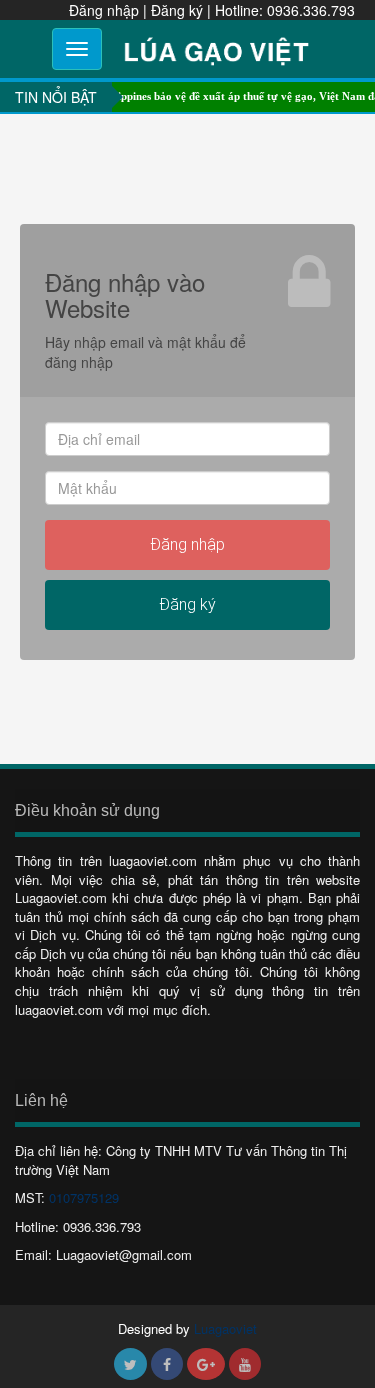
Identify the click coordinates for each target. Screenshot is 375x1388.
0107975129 (84, 1197)
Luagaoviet (225, 1328)
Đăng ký (177, 10)
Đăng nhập (104, 10)
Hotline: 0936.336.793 (285, 10)
